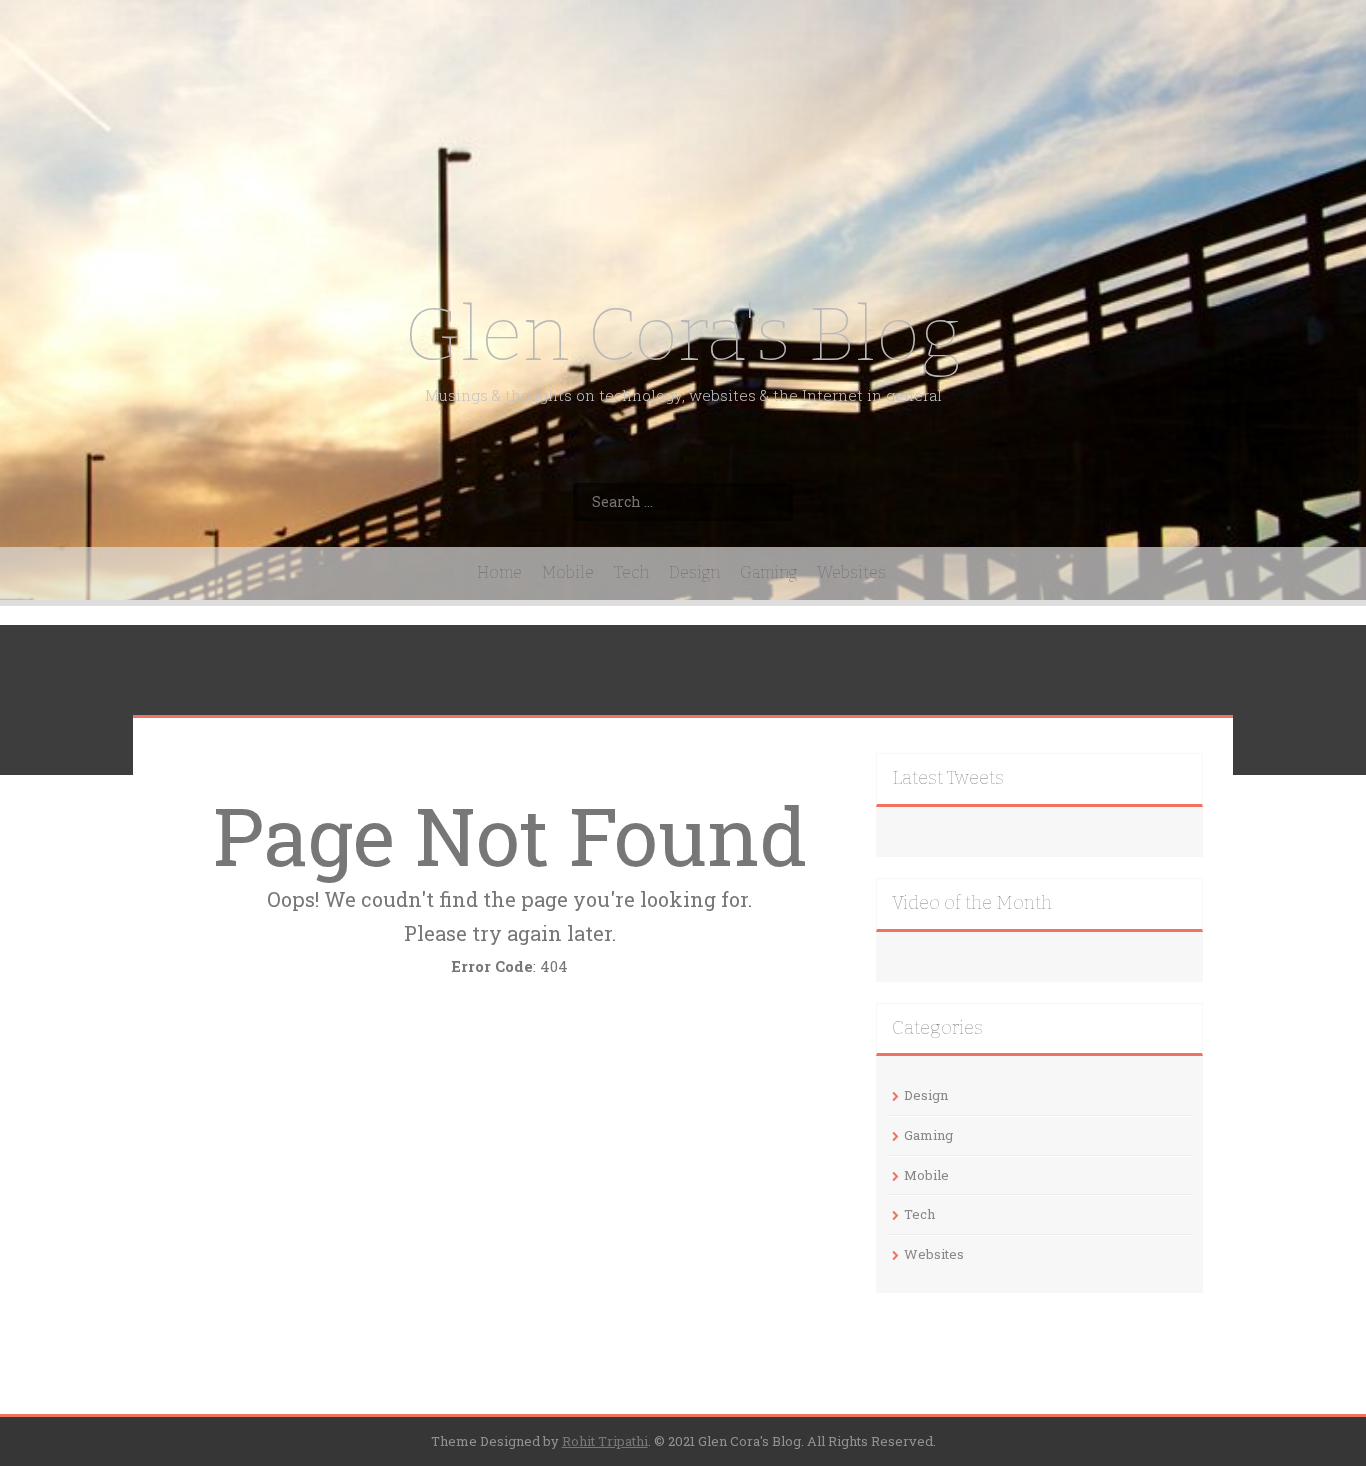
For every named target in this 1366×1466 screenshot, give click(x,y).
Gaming (768, 572)
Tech (631, 572)
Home (499, 572)
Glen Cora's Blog (683, 334)
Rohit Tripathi (605, 1441)
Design (694, 572)
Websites (851, 572)
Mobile (568, 572)
